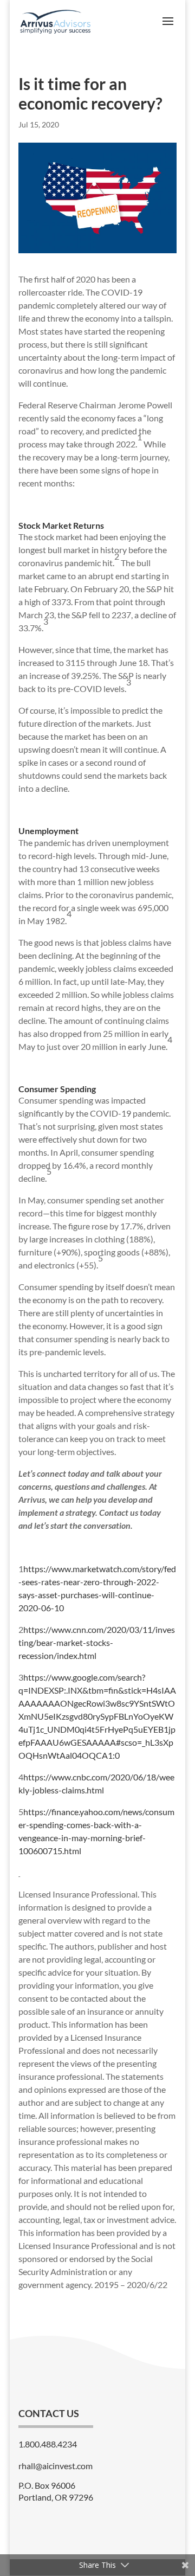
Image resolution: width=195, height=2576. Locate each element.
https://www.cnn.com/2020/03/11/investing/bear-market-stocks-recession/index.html (97, 1642)
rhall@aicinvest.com (56, 2466)
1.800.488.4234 (48, 2444)
